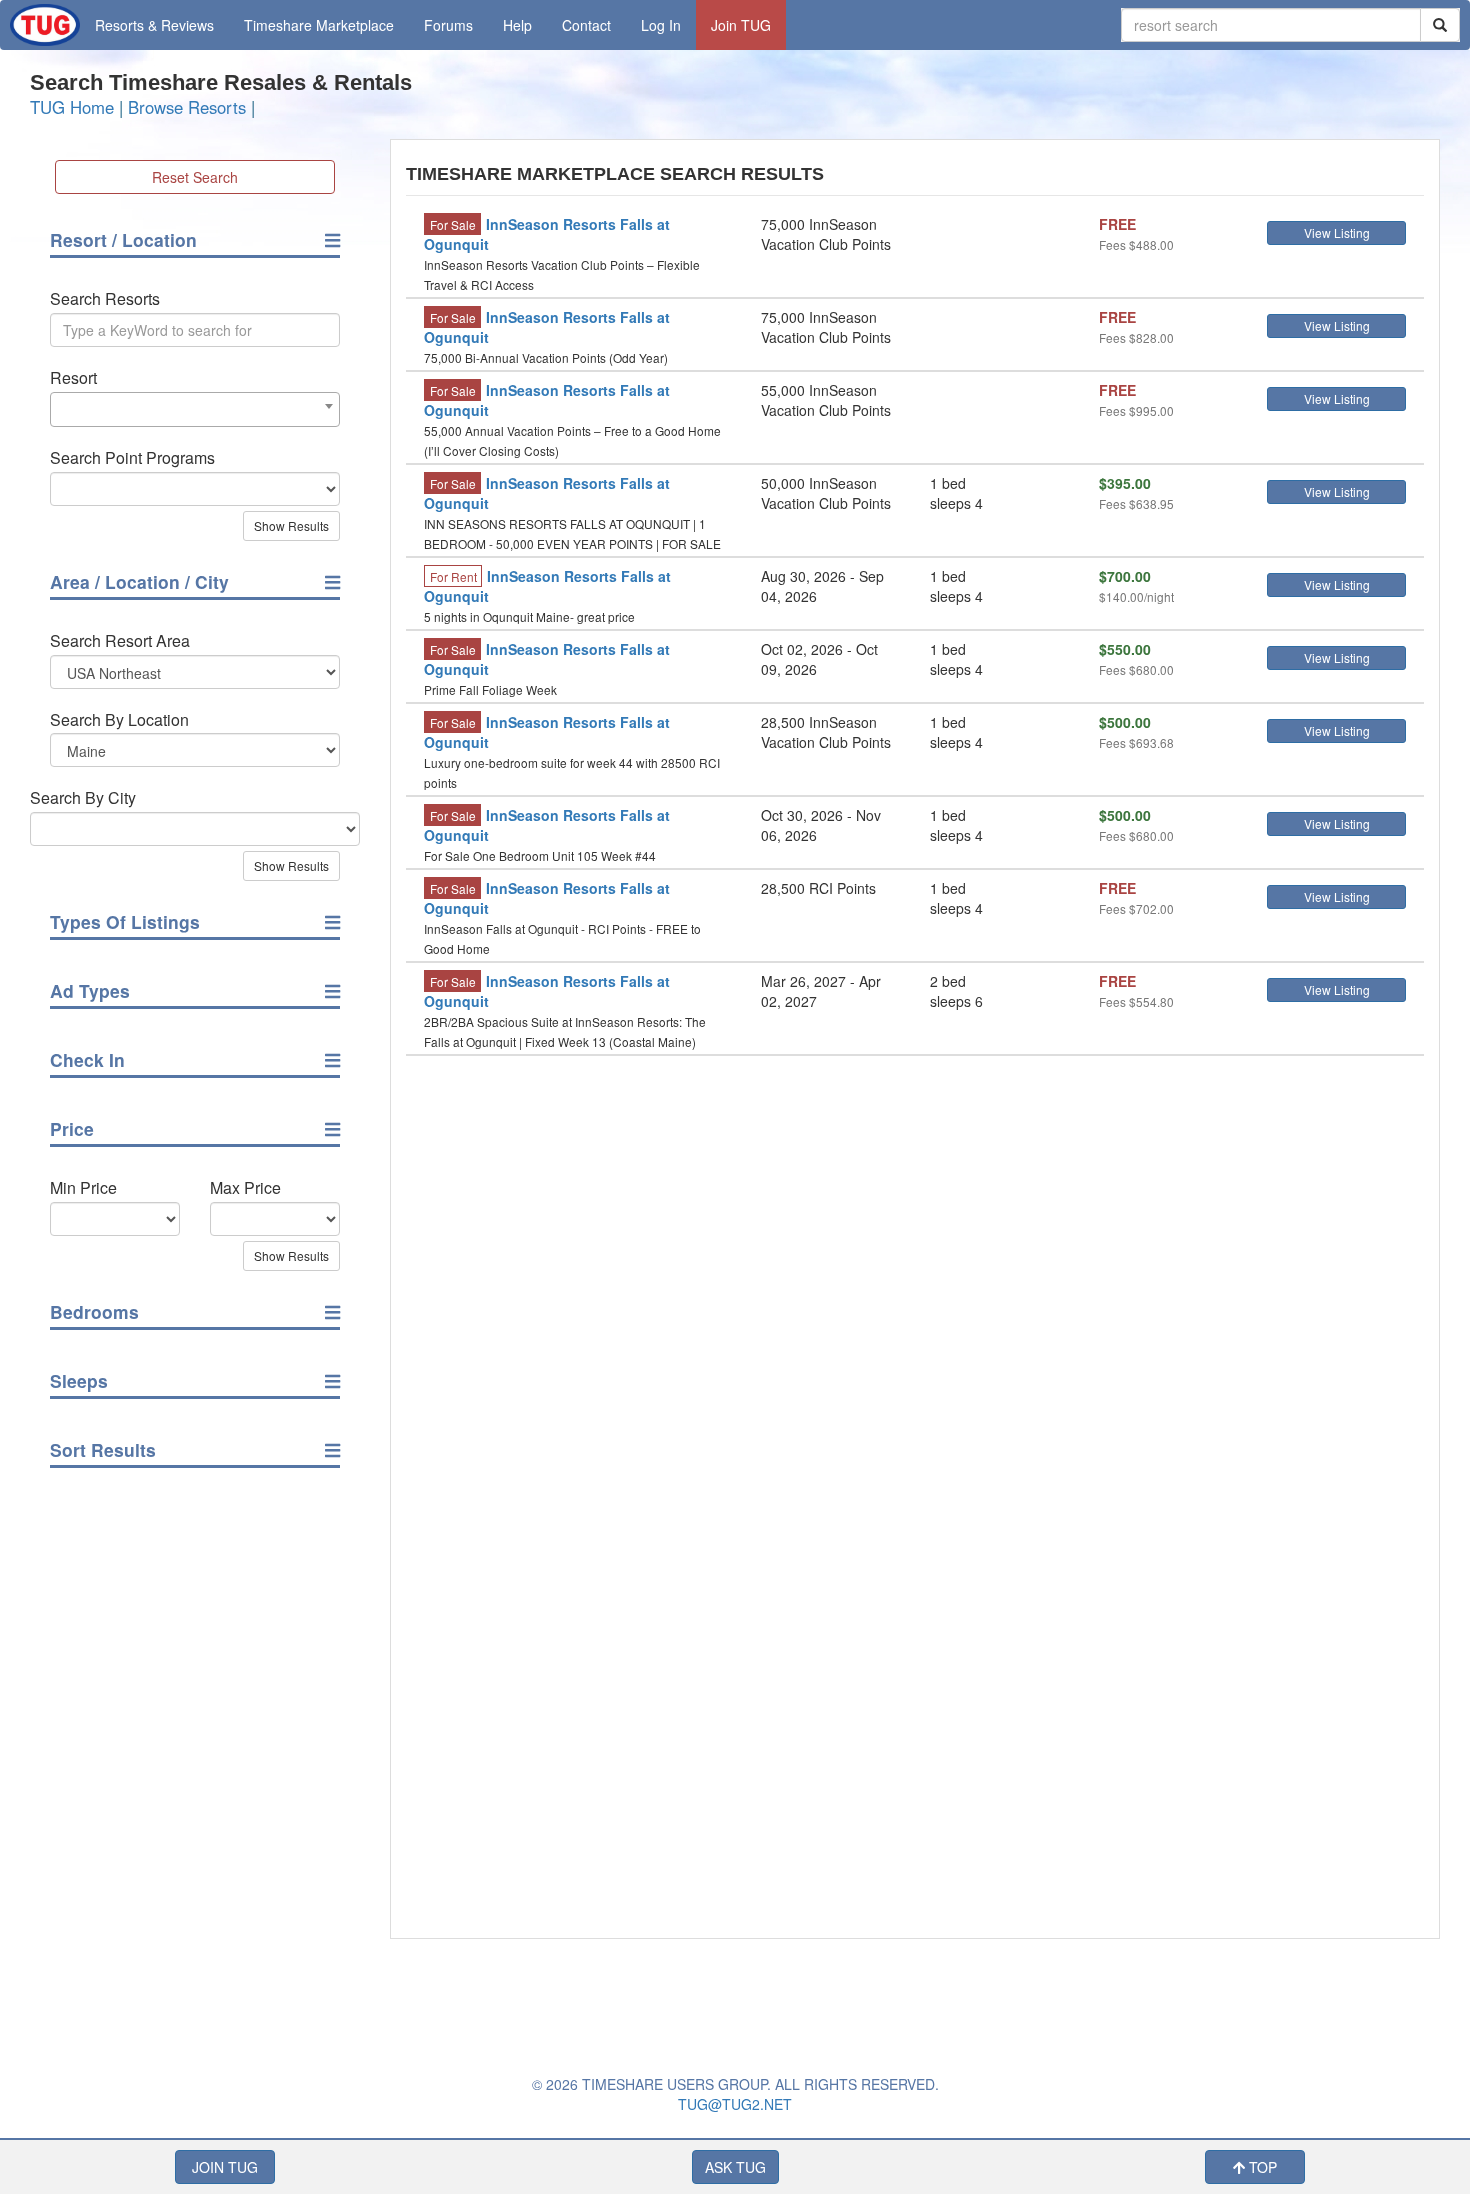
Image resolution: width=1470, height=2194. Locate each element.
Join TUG (741, 25)
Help (517, 25)
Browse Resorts (187, 107)
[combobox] (195, 409)
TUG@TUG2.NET (735, 2104)
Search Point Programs (132, 458)
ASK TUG (735, 2167)
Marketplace (319, 25)
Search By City (83, 798)
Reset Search (195, 177)
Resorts (154, 25)
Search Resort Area (120, 641)
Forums (448, 25)
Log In (661, 25)
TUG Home (72, 107)
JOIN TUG (225, 2167)
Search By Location (119, 720)
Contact (586, 25)
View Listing (1337, 232)
